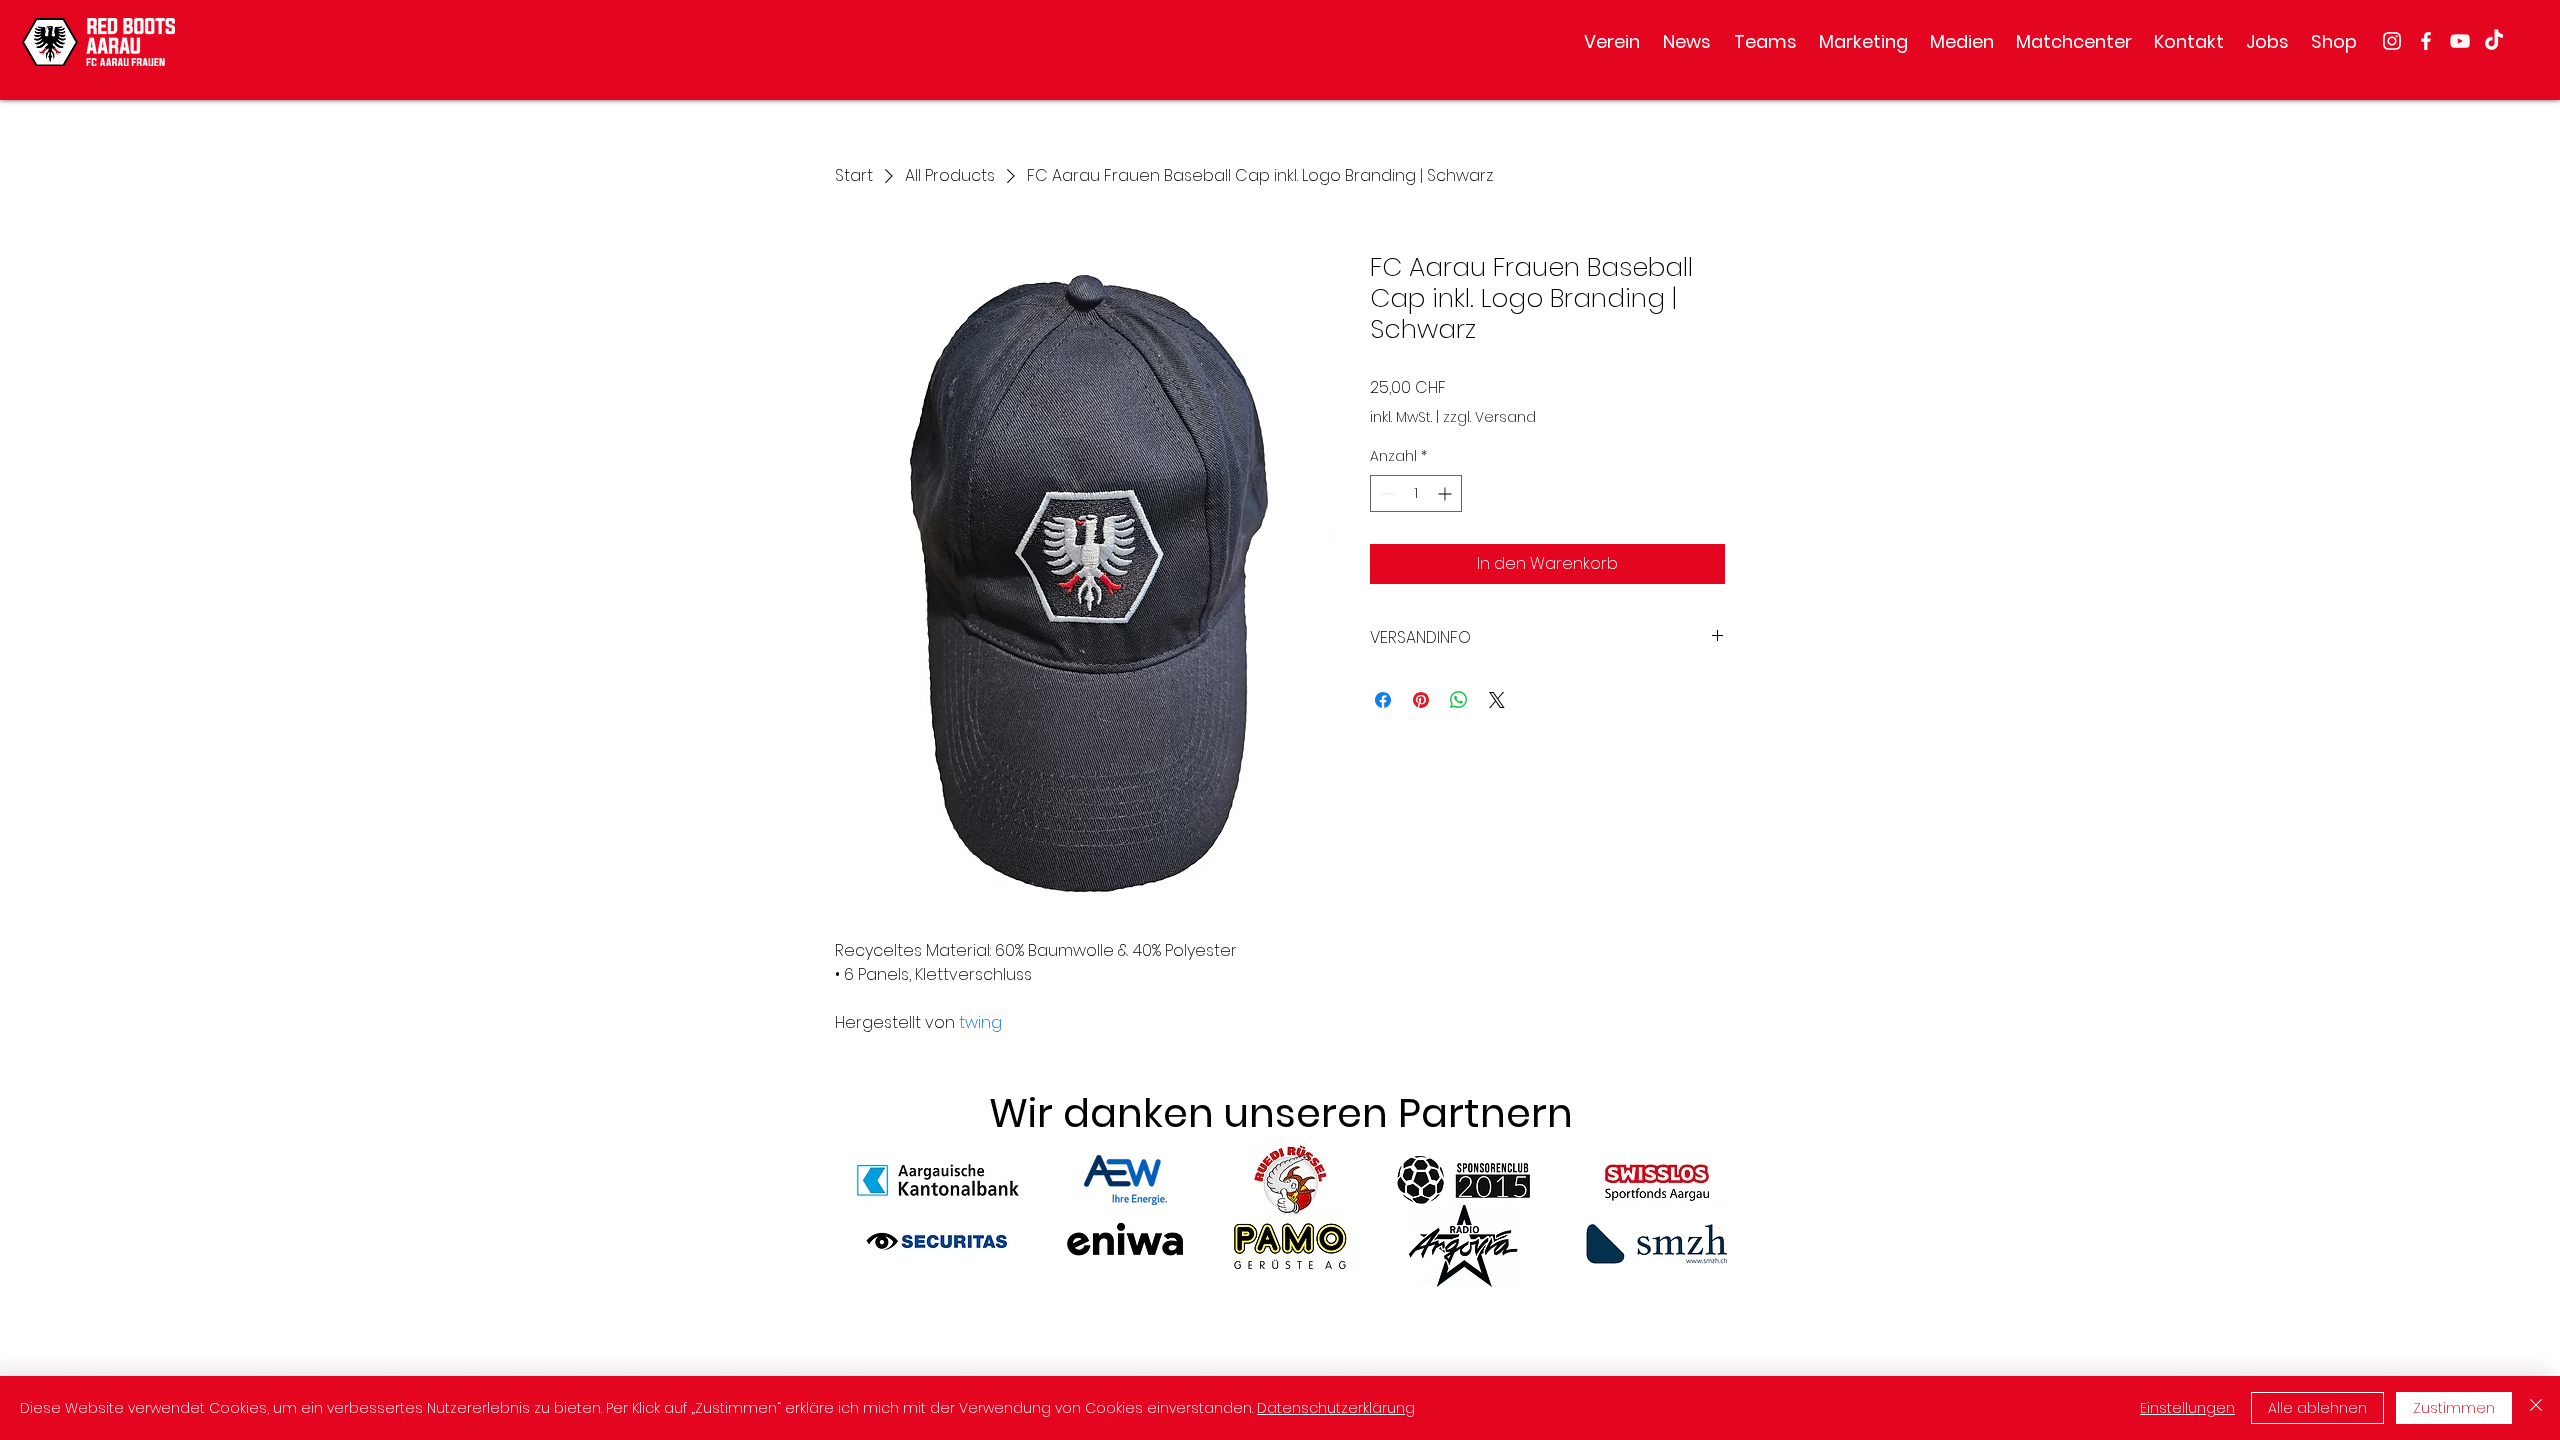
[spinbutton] (1416, 493)
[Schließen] (2536, 1408)
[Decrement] (1385, 493)
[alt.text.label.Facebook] (2426, 41)
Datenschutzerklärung (1336, 1408)
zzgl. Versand (1489, 417)
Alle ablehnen (2317, 1408)
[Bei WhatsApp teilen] (1459, 700)
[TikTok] (2494, 41)
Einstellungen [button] (2187, 1408)
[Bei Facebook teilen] (1383, 700)
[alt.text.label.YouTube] (2460, 41)
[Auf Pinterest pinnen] (1421, 700)
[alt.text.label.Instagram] (2392, 41)
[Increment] (1446, 493)
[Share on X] (1497, 700)
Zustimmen (2454, 1408)
